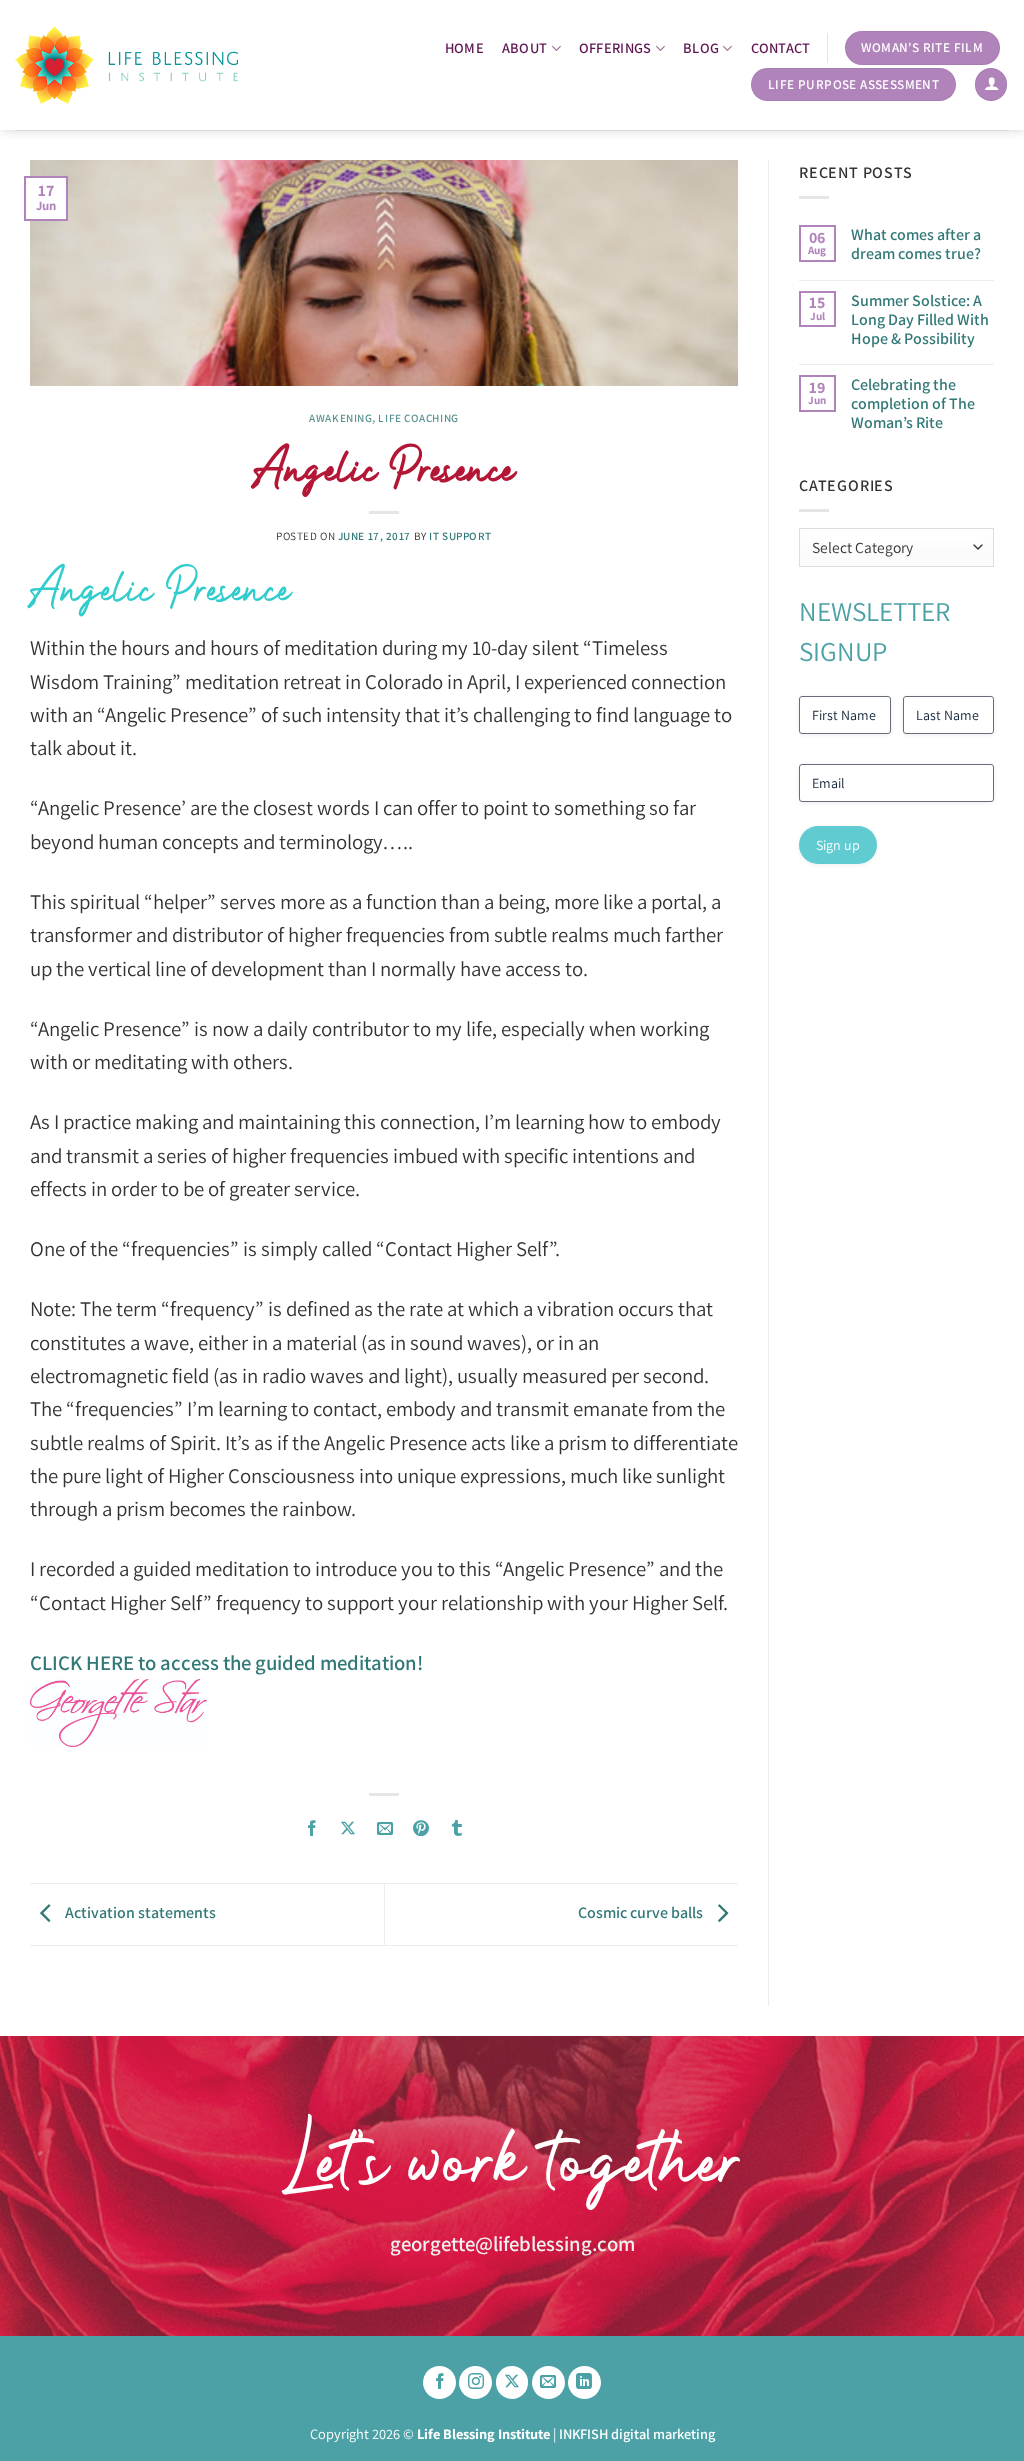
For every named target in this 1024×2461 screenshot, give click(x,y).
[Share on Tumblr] (457, 1829)
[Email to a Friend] (384, 1829)
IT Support (460, 536)
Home (464, 47)
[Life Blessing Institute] (126, 64)
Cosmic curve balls (642, 1912)
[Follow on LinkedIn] (584, 2383)
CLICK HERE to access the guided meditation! (226, 1662)
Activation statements (139, 1912)
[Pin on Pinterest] (420, 1829)
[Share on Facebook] (312, 1829)
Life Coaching (418, 418)
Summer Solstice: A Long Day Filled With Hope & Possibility (920, 320)
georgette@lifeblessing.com (512, 2243)
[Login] (991, 84)
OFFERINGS (615, 47)
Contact (781, 47)
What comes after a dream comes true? (916, 244)
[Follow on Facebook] (439, 2383)
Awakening (340, 418)
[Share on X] (348, 1829)
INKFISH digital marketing (637, 2433)
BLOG (701, 47)
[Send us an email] (548, 2383)
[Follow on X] (512, 2383)
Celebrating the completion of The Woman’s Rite (913, 404)
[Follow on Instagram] (475, 2383)
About (524, 47)
